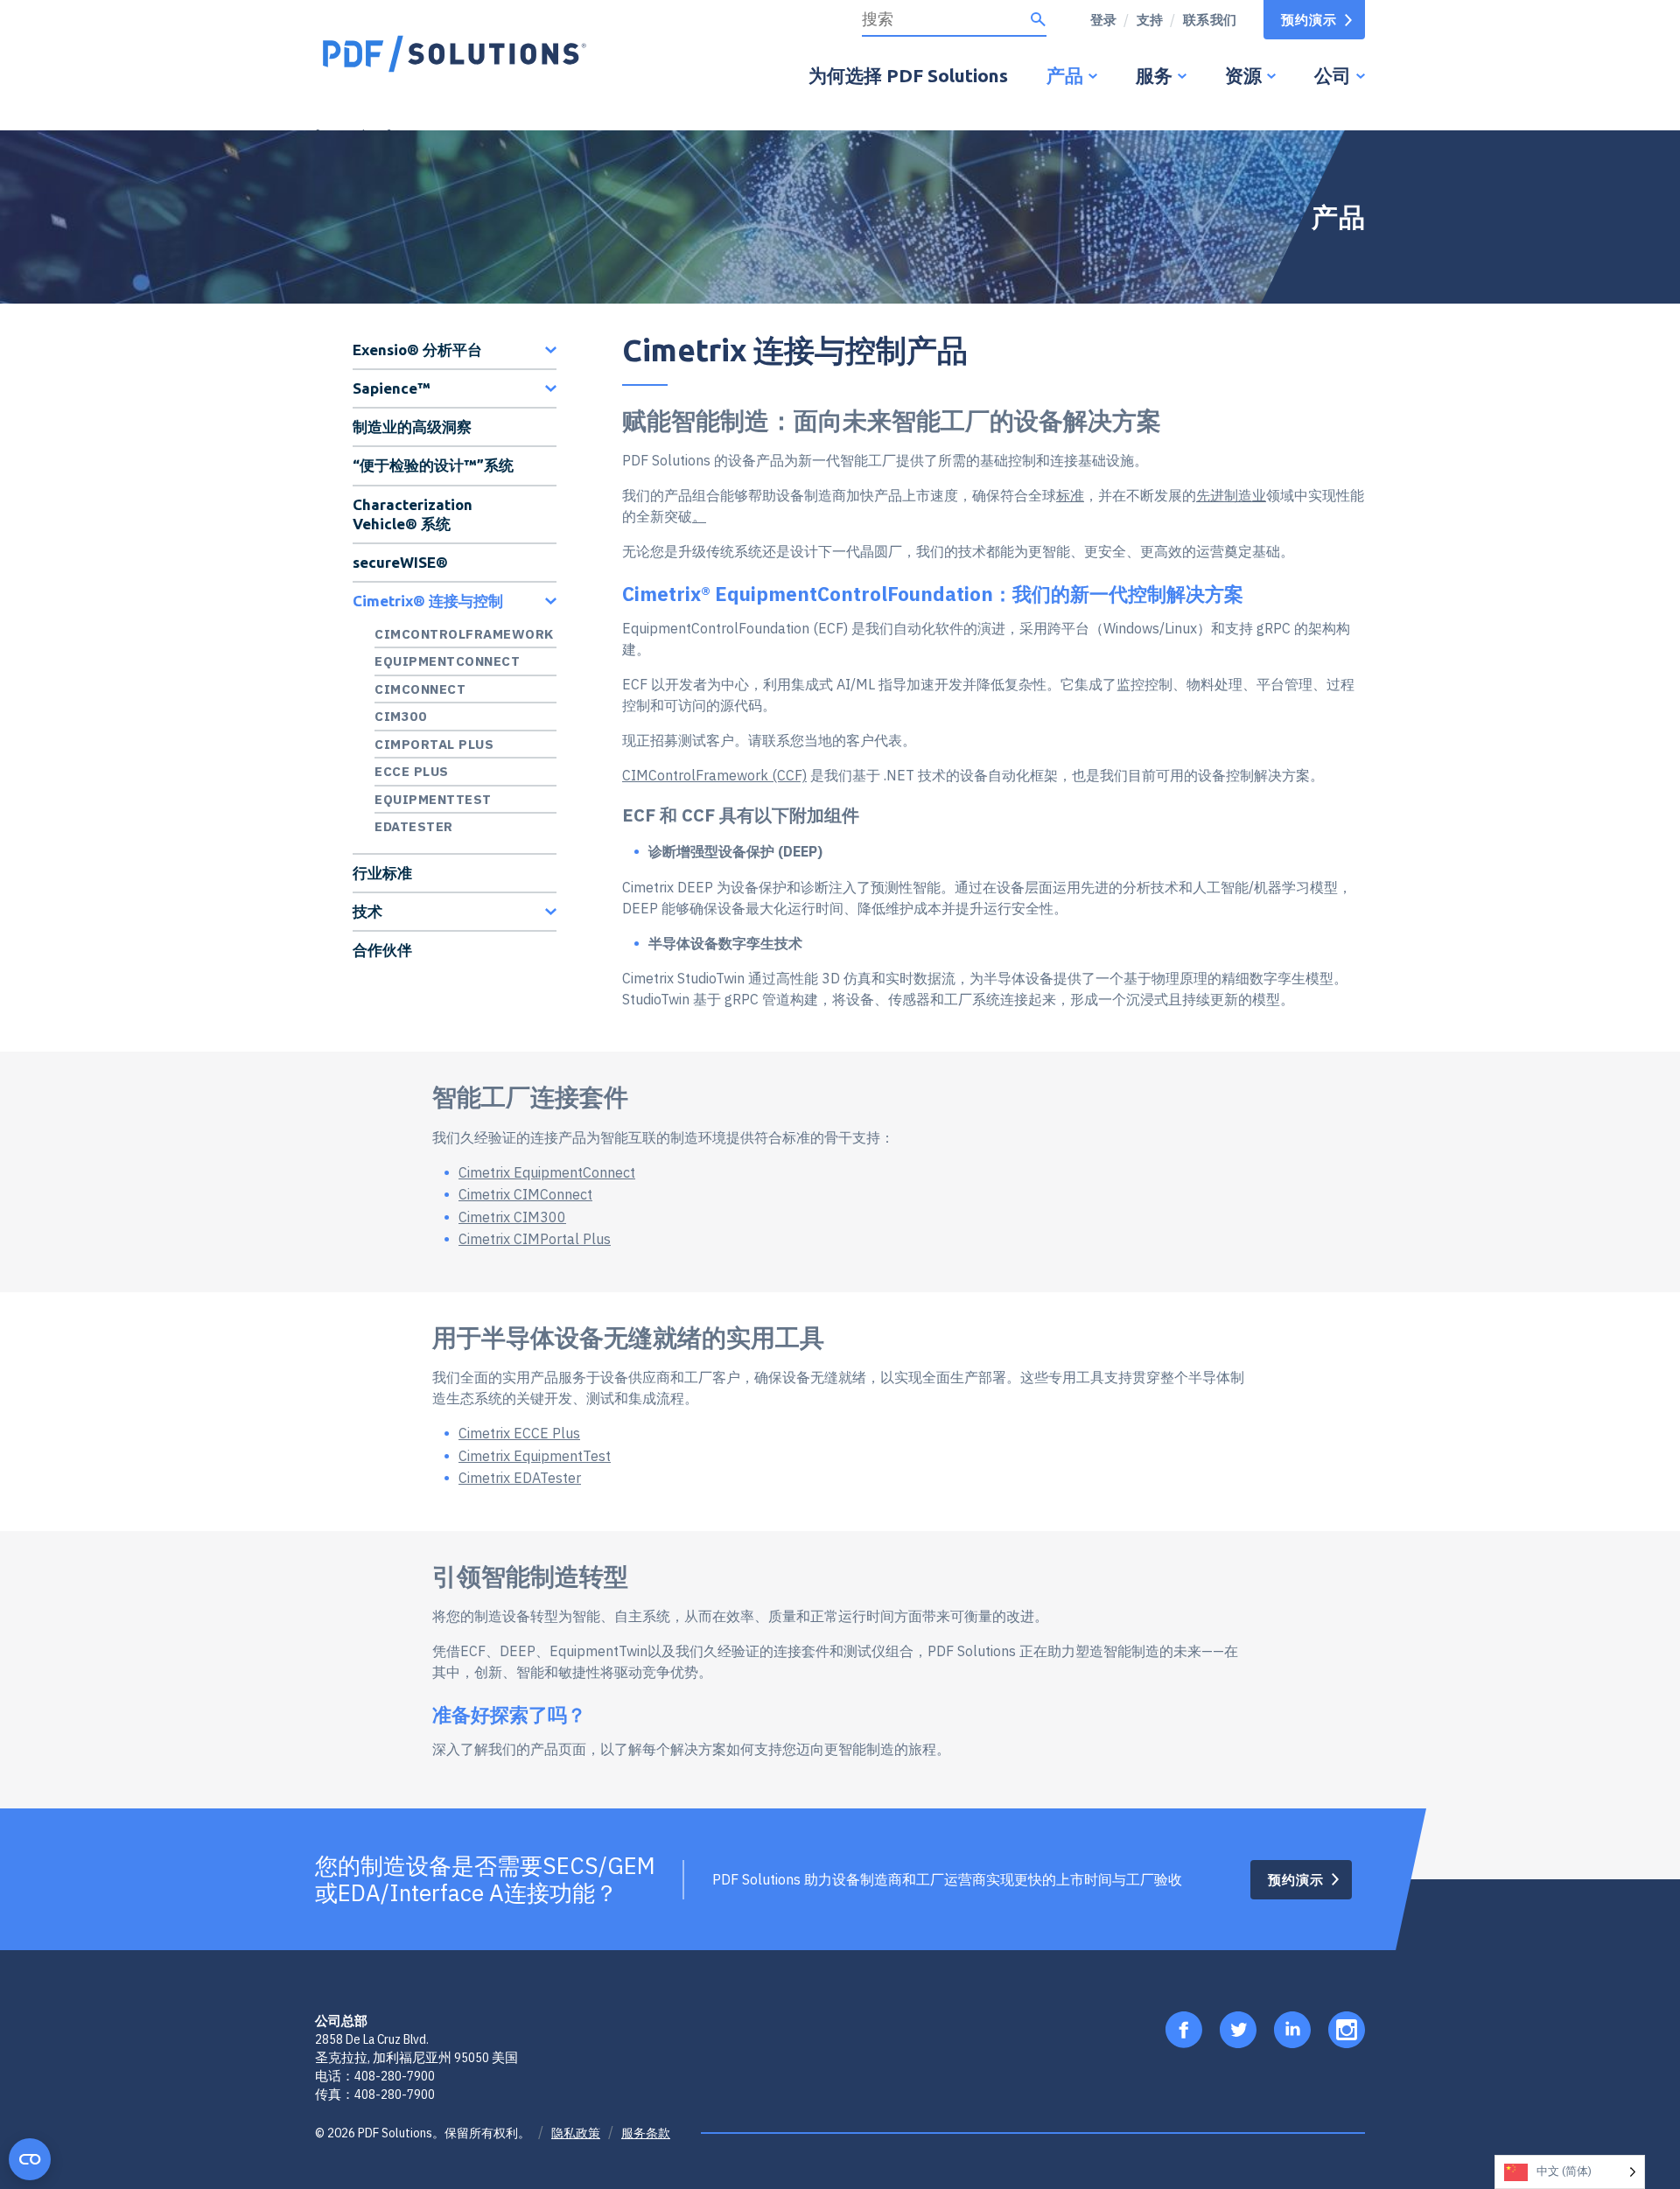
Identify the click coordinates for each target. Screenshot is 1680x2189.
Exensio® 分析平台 (417, 350)
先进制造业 (1231, 495)
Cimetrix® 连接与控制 (428, 601)
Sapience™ (392, 388)
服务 (1154, 75)
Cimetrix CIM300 (512, 1217)
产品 (1065, 75)
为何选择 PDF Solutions (908, 75)
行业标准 (382, 873)
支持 (1150, 20)
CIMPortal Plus (434, 744)
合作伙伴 (382, 950)
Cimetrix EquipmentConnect (547, 1172)
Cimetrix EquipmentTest (535, 1456)
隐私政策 (576, 2133)
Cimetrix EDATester (520, 1478)
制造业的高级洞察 (412, 427)
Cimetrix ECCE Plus (519, 1433)
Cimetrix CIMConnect (525, 1194)
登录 (1104, 20)
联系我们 (1210, 20)
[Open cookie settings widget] (30, 2159)
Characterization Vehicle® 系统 (413, 514)
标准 (1070, 495)
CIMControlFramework (464, 634)
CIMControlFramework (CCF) (714, 775)
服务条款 (646, 2133)
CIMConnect (420, 689)
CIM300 (400, 716)
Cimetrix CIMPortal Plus (535, 1239)
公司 (1333, 75)
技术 (367, 911)
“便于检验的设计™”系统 (433, 465)
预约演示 (1309, 20)
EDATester (414, 826)
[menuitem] (1144, 20)
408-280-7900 (395, 2076)
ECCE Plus (412, 771)
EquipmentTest (433, 799)
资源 (1243, 75)
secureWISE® (400, 562)
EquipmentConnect (447, 661)
